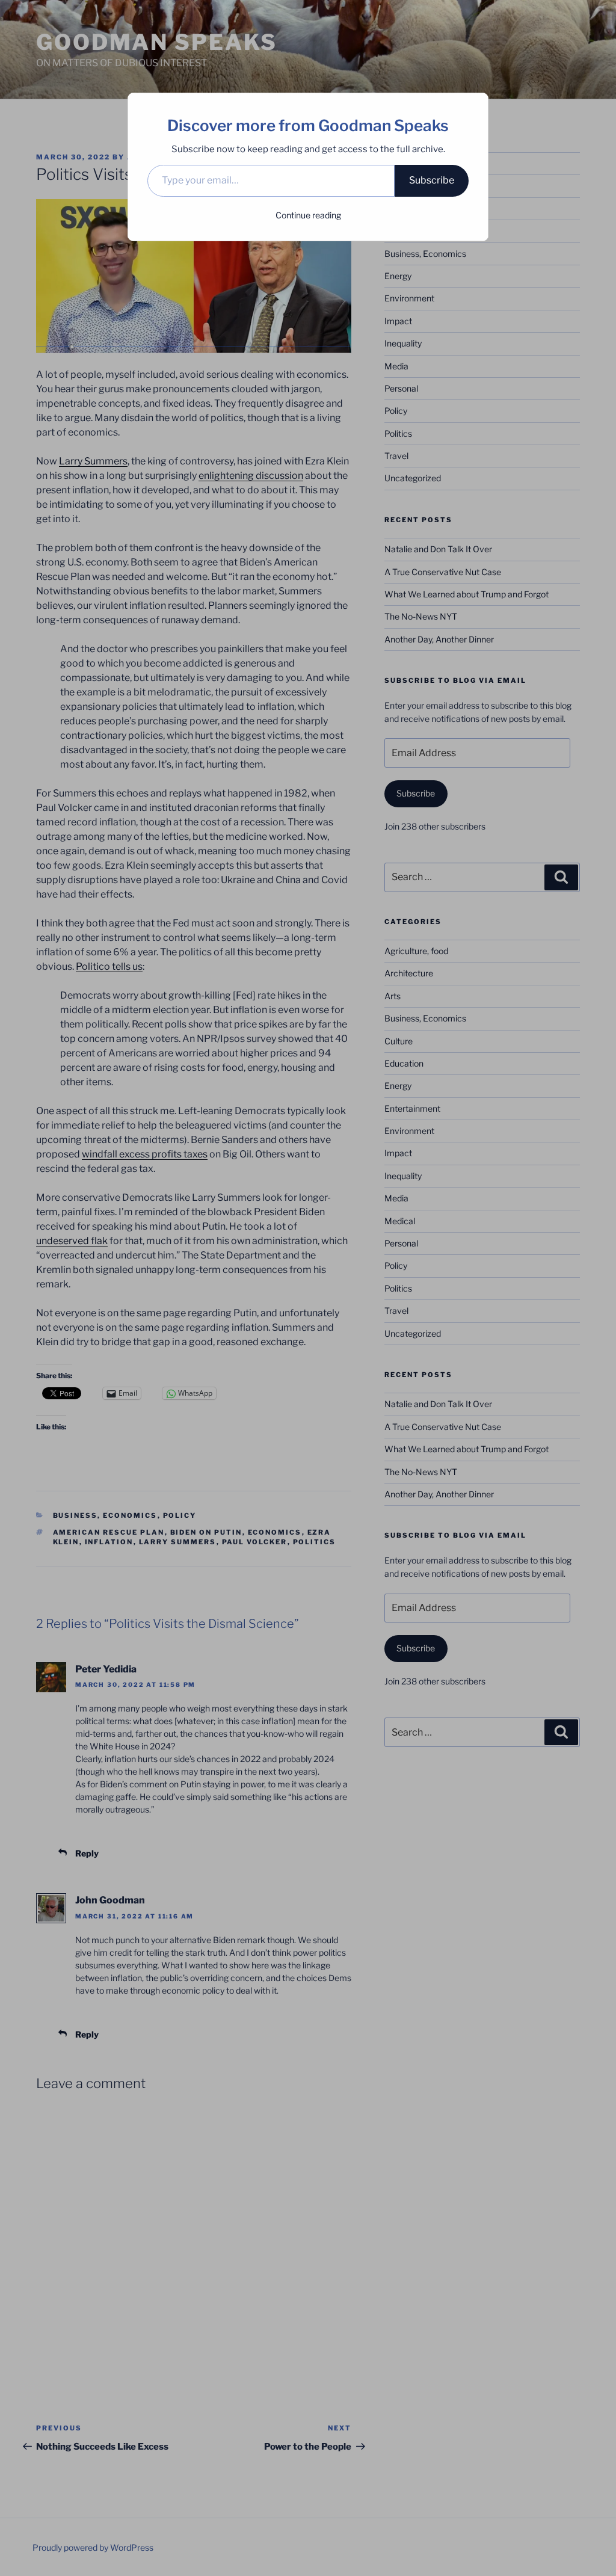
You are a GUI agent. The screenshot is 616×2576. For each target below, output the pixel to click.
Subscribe (432, 180)
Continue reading (308, 215)
